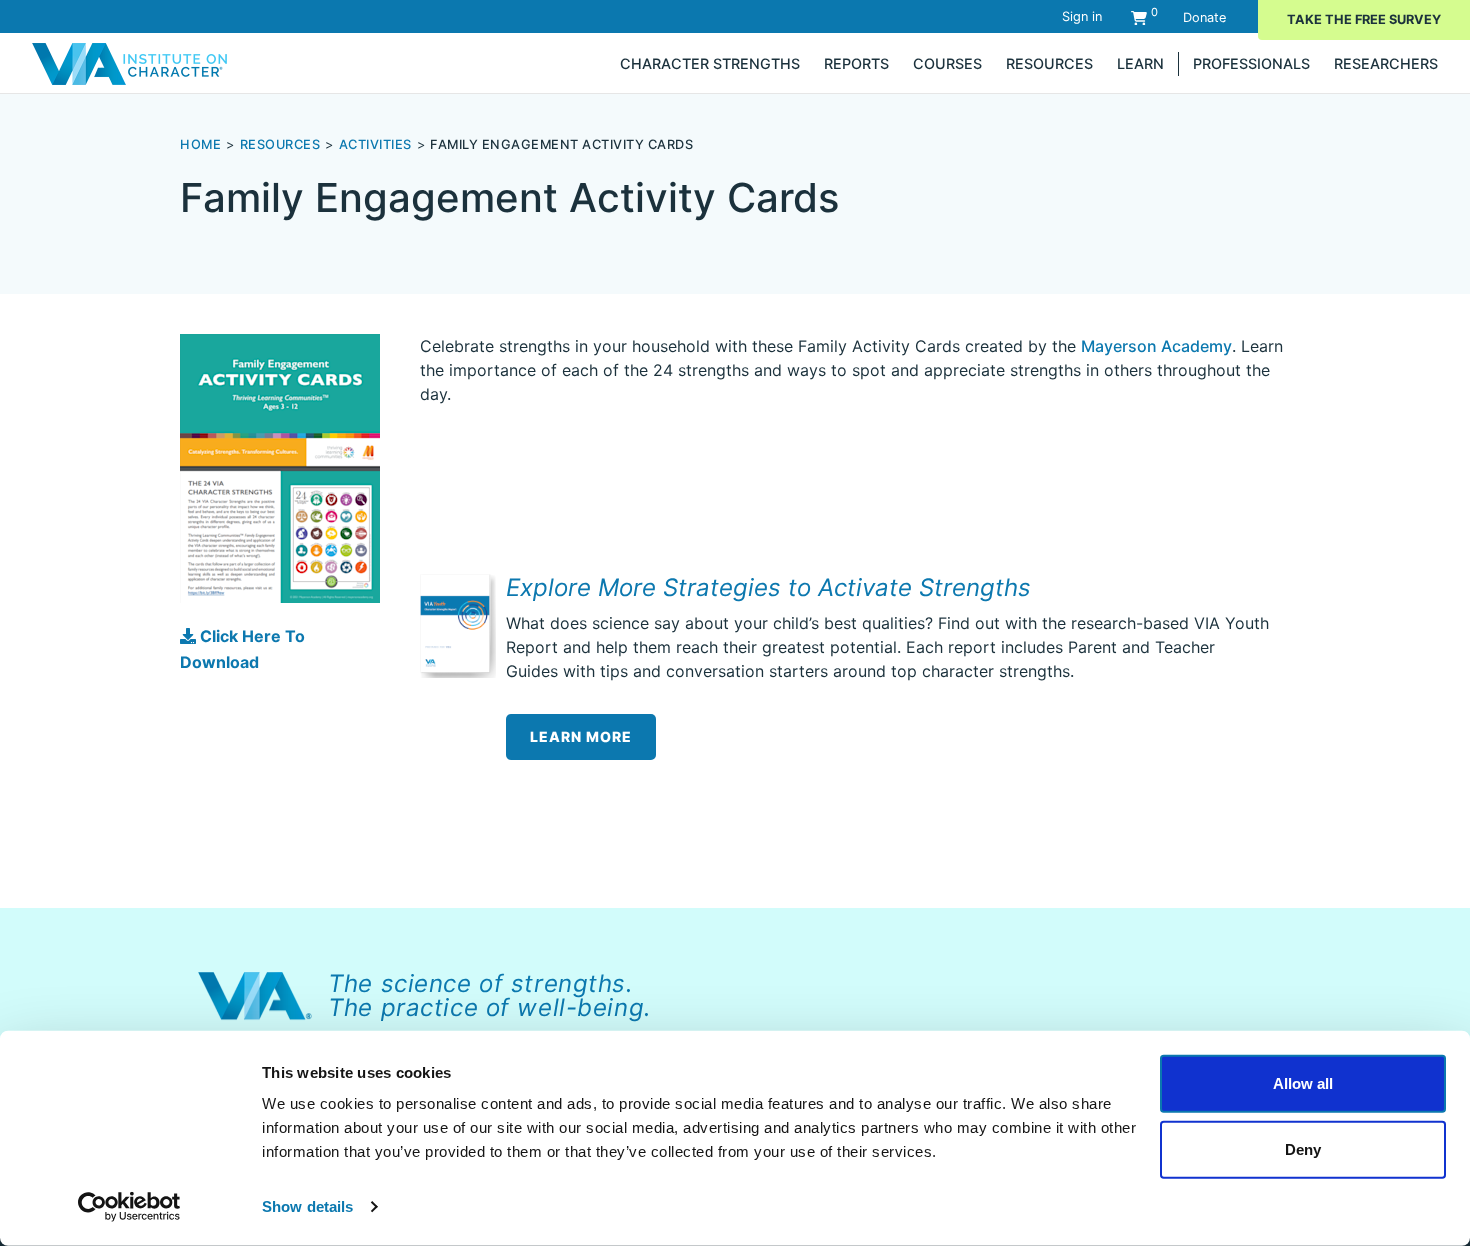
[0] (1139, 17)
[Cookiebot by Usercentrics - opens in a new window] (129, 1207)
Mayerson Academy (1156, 346)
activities (375, 144)
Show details (307, 1206)
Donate (1204, 17)
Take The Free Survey (1364, 19)
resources (280, 144)
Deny (1303, 1148)
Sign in (1082, 16)
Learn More (581, 736)
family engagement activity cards (561, 144)
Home (200, 144)
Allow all (1303, 1083)
